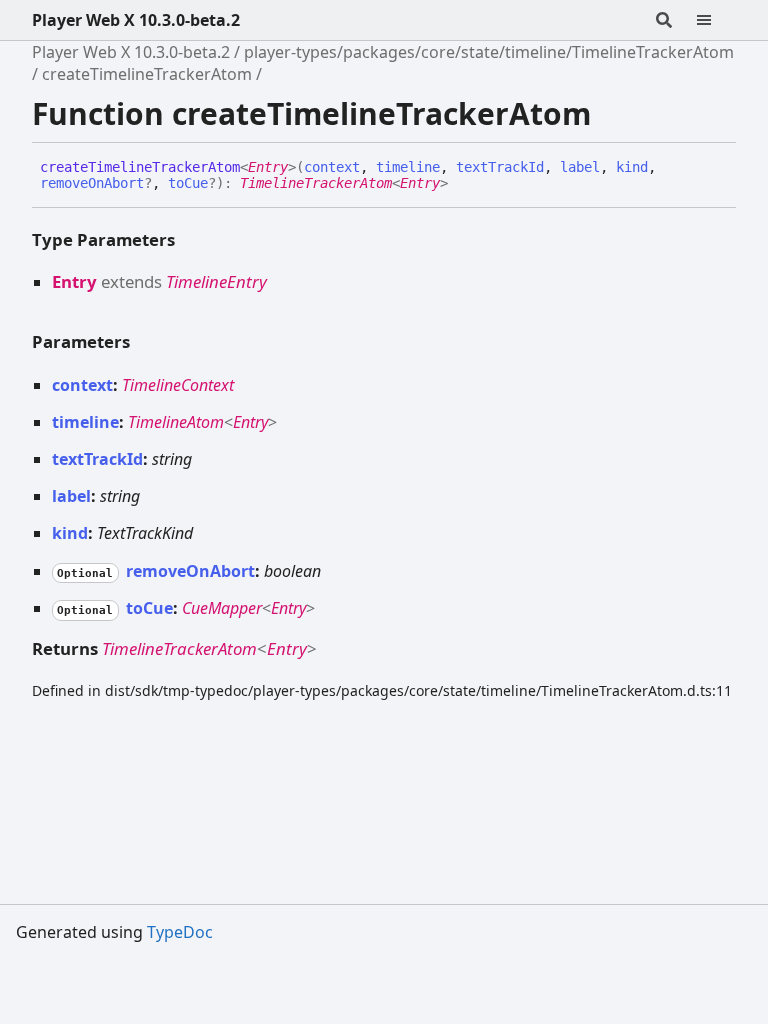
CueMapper (222, 608)
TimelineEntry (216, 281)
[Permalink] (463, 184)
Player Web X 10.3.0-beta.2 (136, 20)
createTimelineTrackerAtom (147, 74)
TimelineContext (178, 385)
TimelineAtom (176, 422)
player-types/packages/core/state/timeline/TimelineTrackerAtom (489, 52)
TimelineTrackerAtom (316, 183)
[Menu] (716, 20)
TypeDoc (180, 932)
